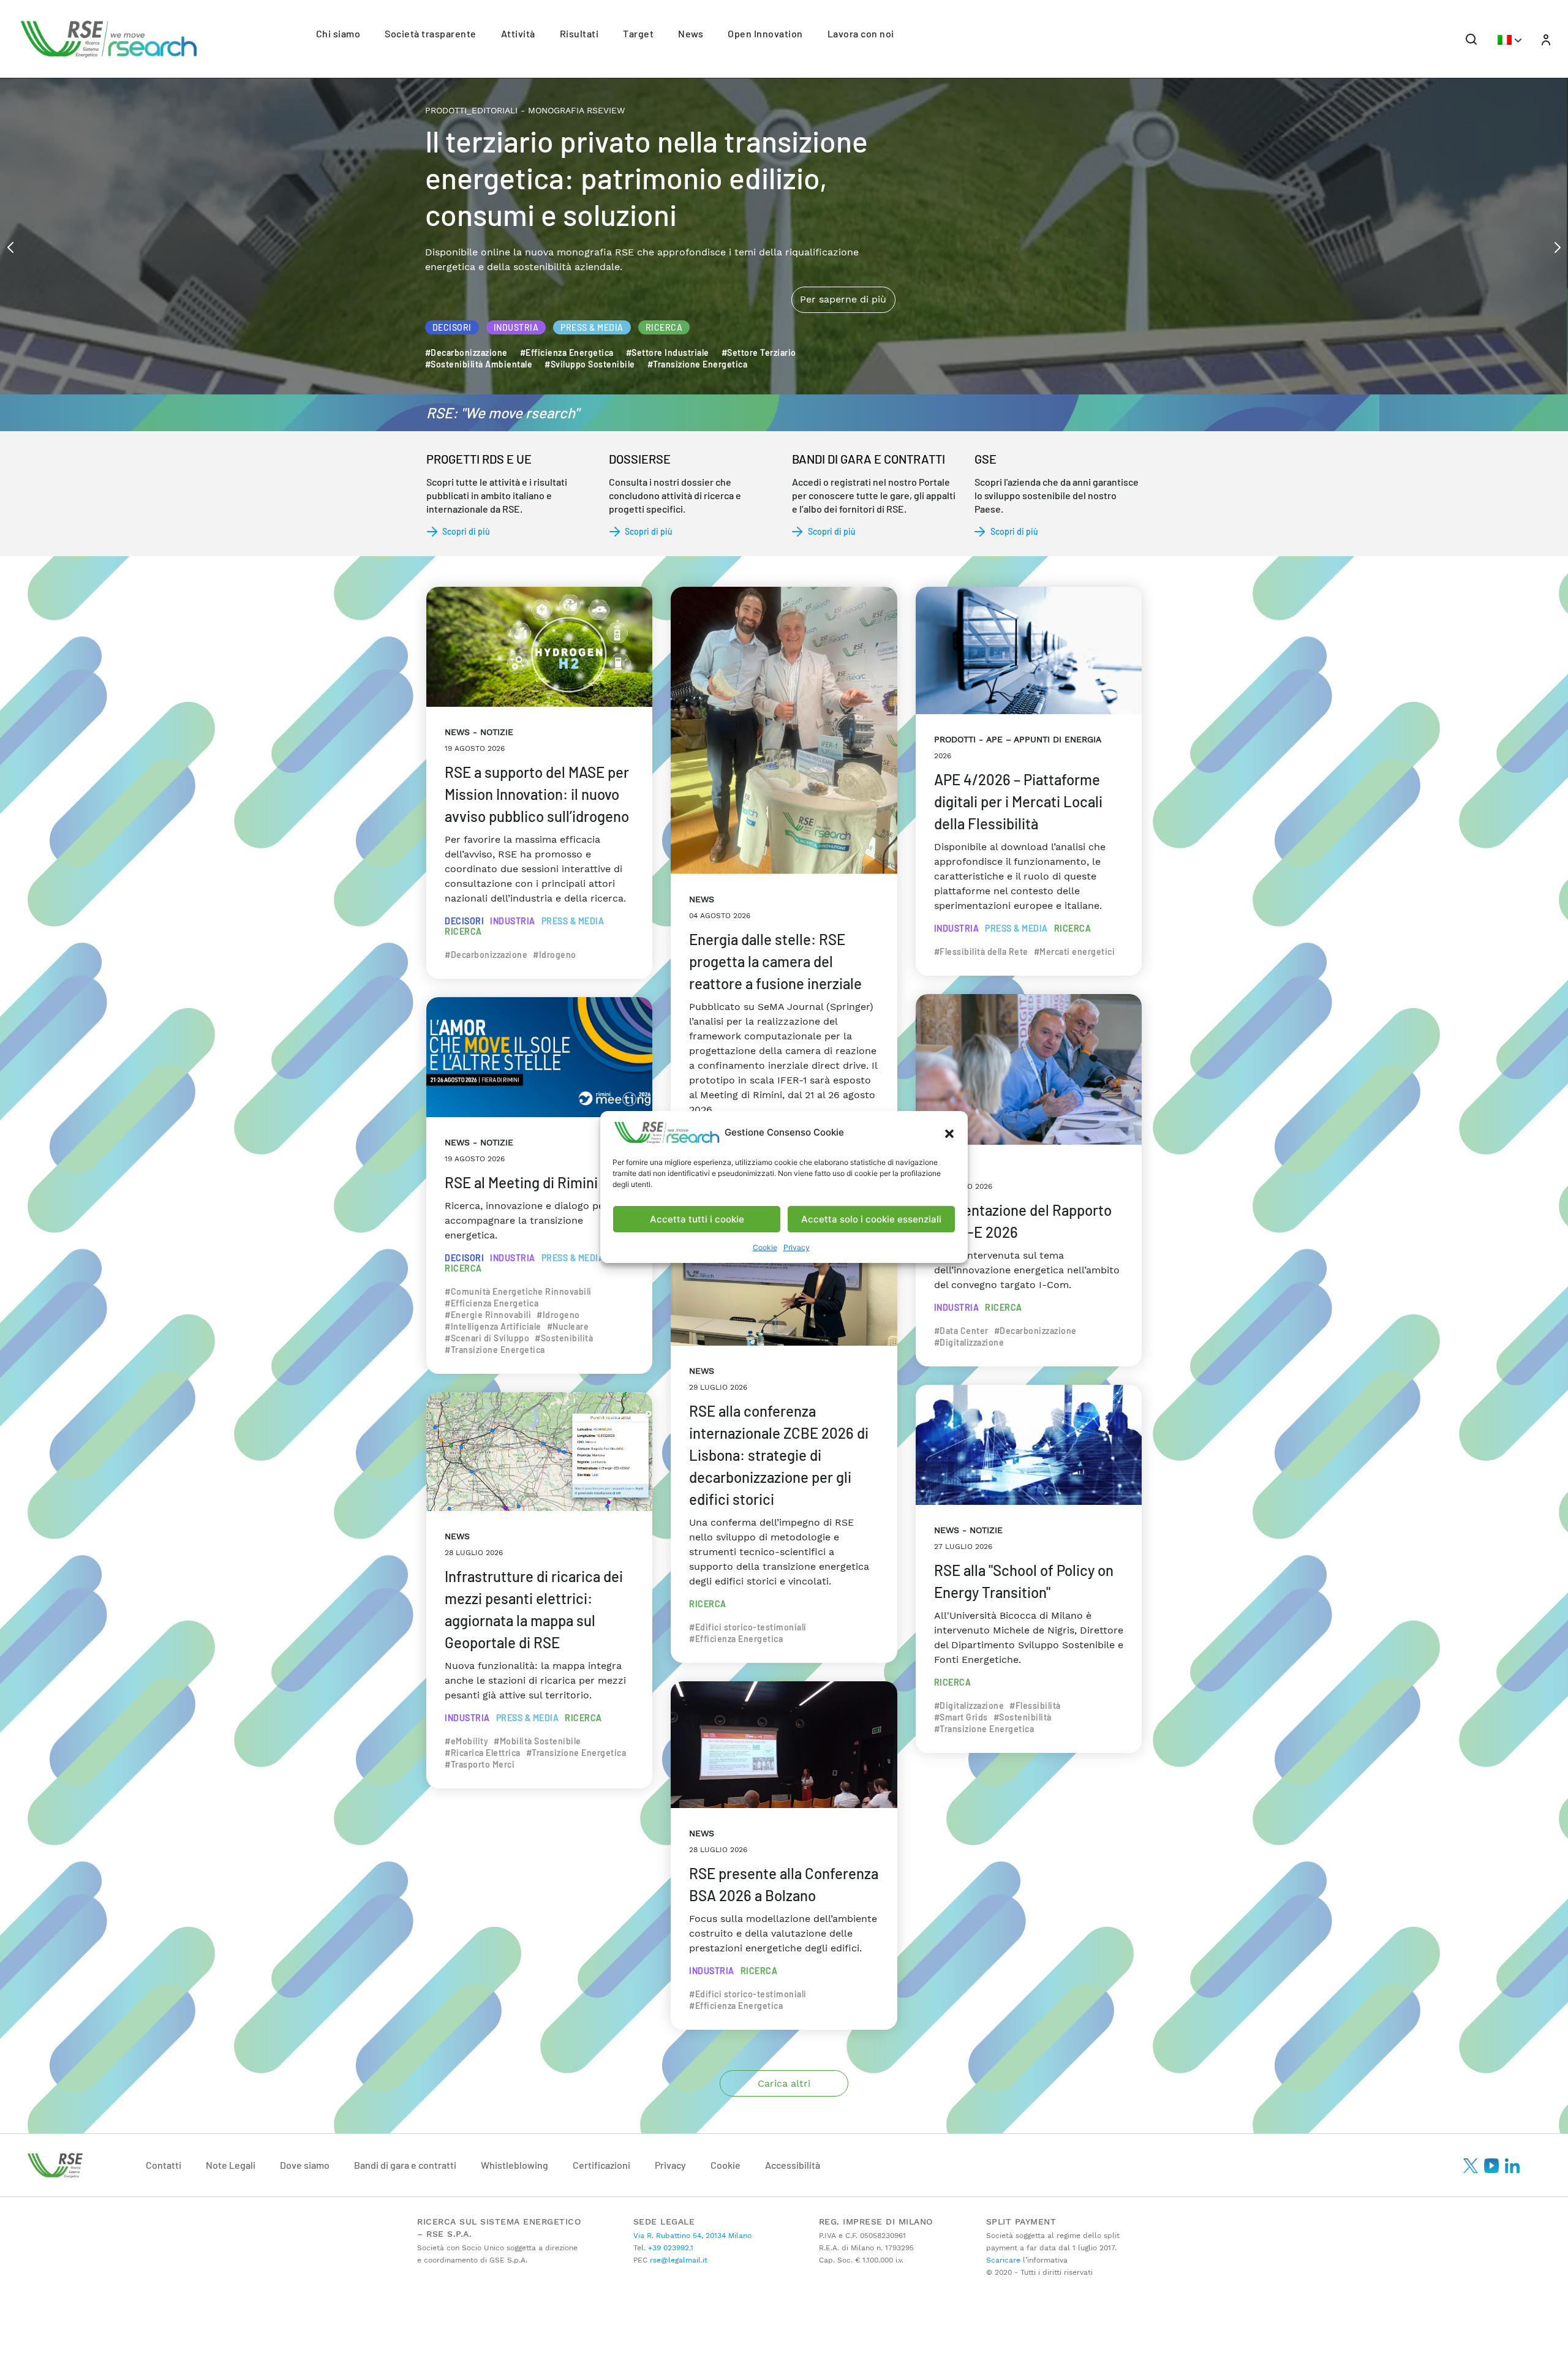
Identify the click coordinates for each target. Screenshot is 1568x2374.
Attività (518, 33)
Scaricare (1003, 2260)
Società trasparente (431, 33)
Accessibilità (793, 2165)
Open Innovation (765, 33)
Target (638, 33)
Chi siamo (338, 33)
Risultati (579, 33)
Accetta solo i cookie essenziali (871, 1219)
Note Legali (231, 2165)
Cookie (765, 1247)
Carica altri (784, 2083)
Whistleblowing (514, 2165)
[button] (949, 1132)
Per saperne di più (843, 248)
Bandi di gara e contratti (405, 2165)
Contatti (164, 2165)
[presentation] (10, 246)
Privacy (797, 1247)
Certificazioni (601, 2165)
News (691, 33)
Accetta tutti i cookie (697, 1219)
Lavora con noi (861, 33)
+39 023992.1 (669, 2248)
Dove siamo (305, 2165)
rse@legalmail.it (677, 2260)
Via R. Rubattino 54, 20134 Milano (692, 2236)
